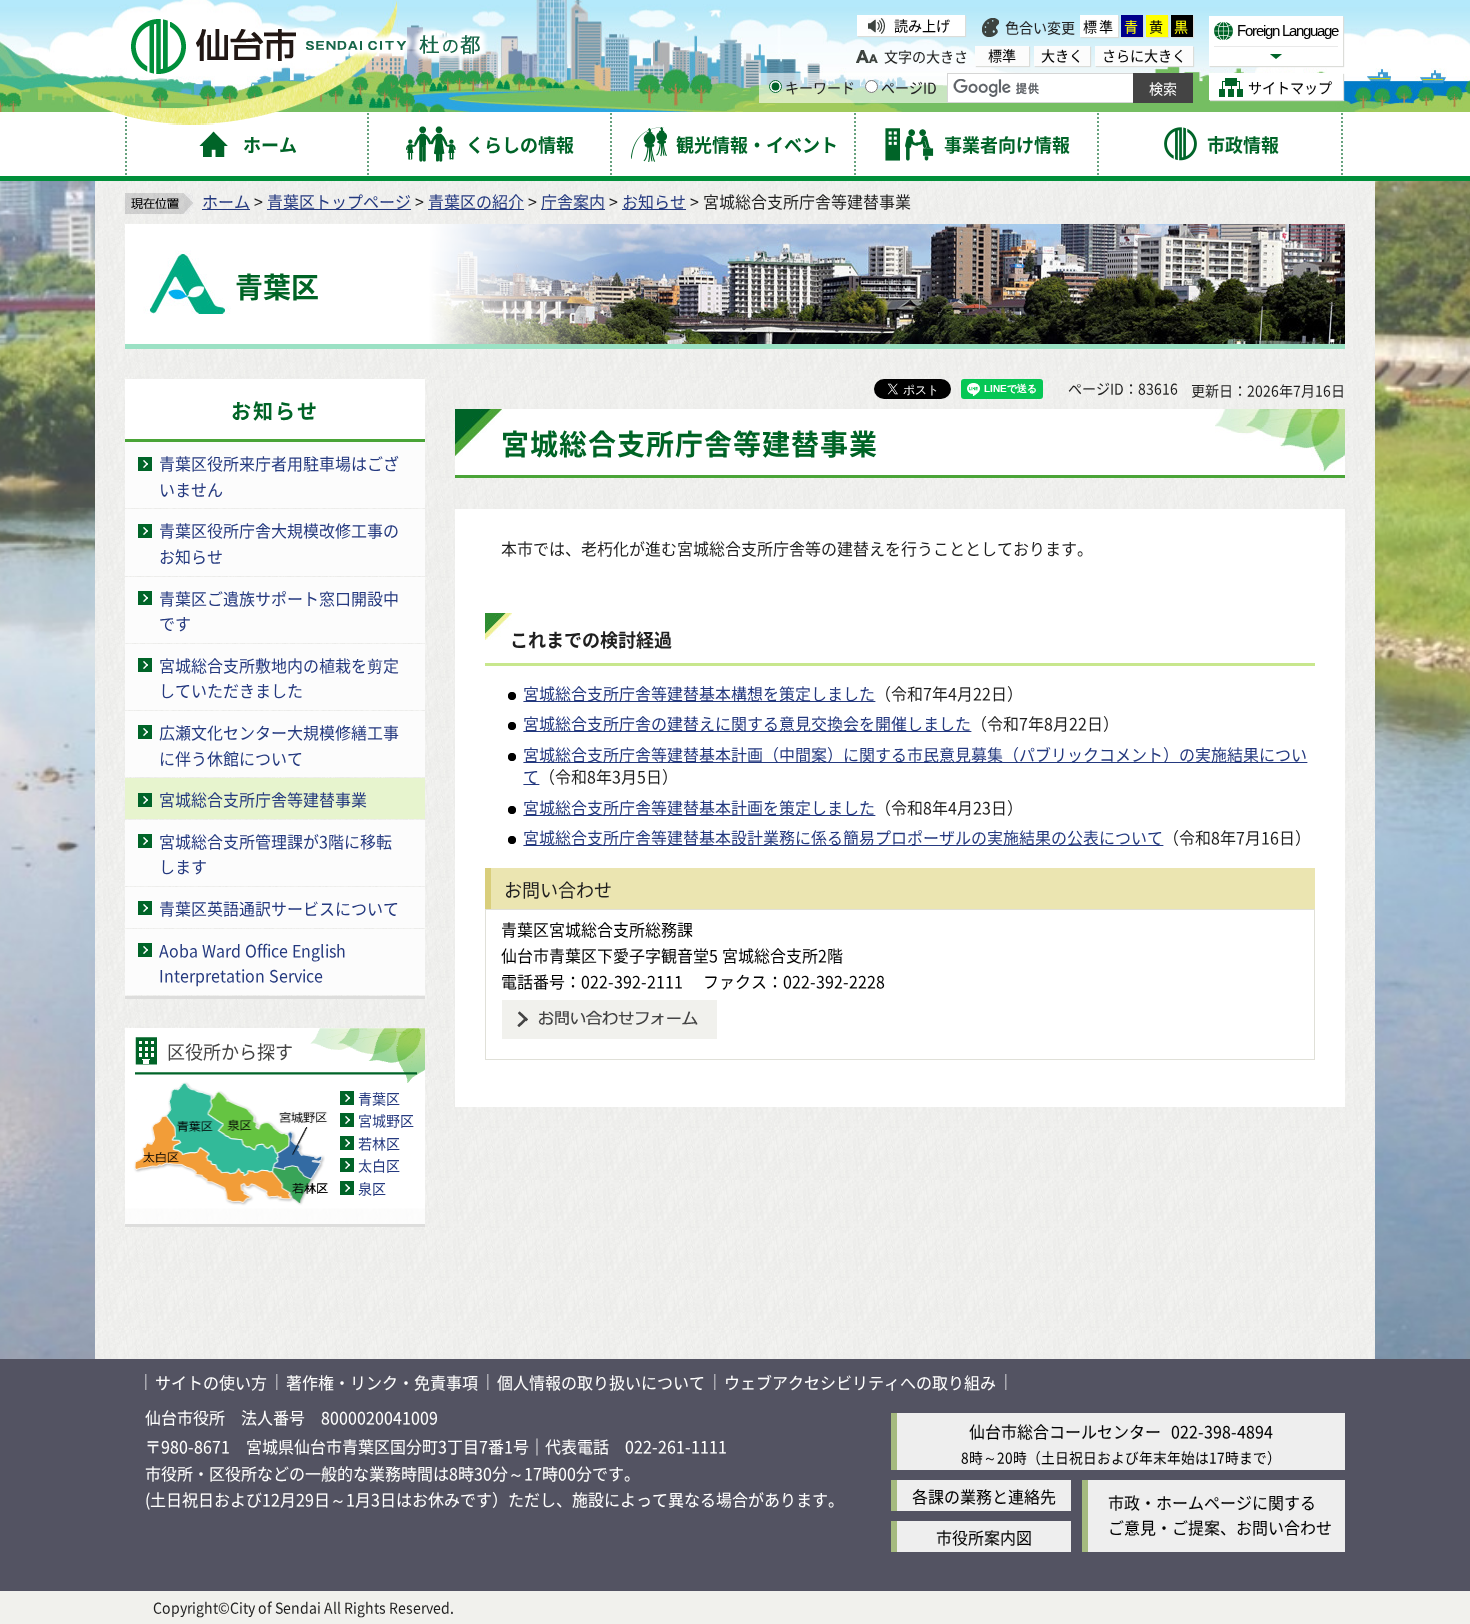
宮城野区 (386, 1120)
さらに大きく (1144, 55)
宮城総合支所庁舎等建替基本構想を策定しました (699, 693)
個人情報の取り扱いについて (601, 1382)
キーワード (820, 87)
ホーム (226, 201)
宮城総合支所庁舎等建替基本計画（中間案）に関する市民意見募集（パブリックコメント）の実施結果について (915, 765)
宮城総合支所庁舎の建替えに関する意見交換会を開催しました (747, 723)
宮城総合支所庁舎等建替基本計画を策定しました (699, 807)
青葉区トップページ (339, 201)
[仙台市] (305, 46)
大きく (1062, 55)
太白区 (379, 1165)
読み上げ (922, 25)
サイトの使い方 (211, 1382)
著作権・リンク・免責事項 (382, 1382)
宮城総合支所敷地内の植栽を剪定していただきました (279, 678)
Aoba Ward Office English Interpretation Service (252, 963)
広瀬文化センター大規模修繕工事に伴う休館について (279, 745)
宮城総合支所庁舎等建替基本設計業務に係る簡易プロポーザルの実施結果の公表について (843, 837)
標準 (1099, 26)
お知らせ (654, 201)
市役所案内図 (984, 1537)
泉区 (372, 1188)
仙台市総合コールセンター (1065, 1431)
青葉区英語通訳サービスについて (279, 908)
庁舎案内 (573, 201)
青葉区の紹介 (476, 201)
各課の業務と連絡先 (984, 1496)
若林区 (379, 1143)
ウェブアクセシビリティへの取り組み (860, 1382)
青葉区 (379, 1098)
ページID (909, 87)
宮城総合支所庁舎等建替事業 (263, 799)
